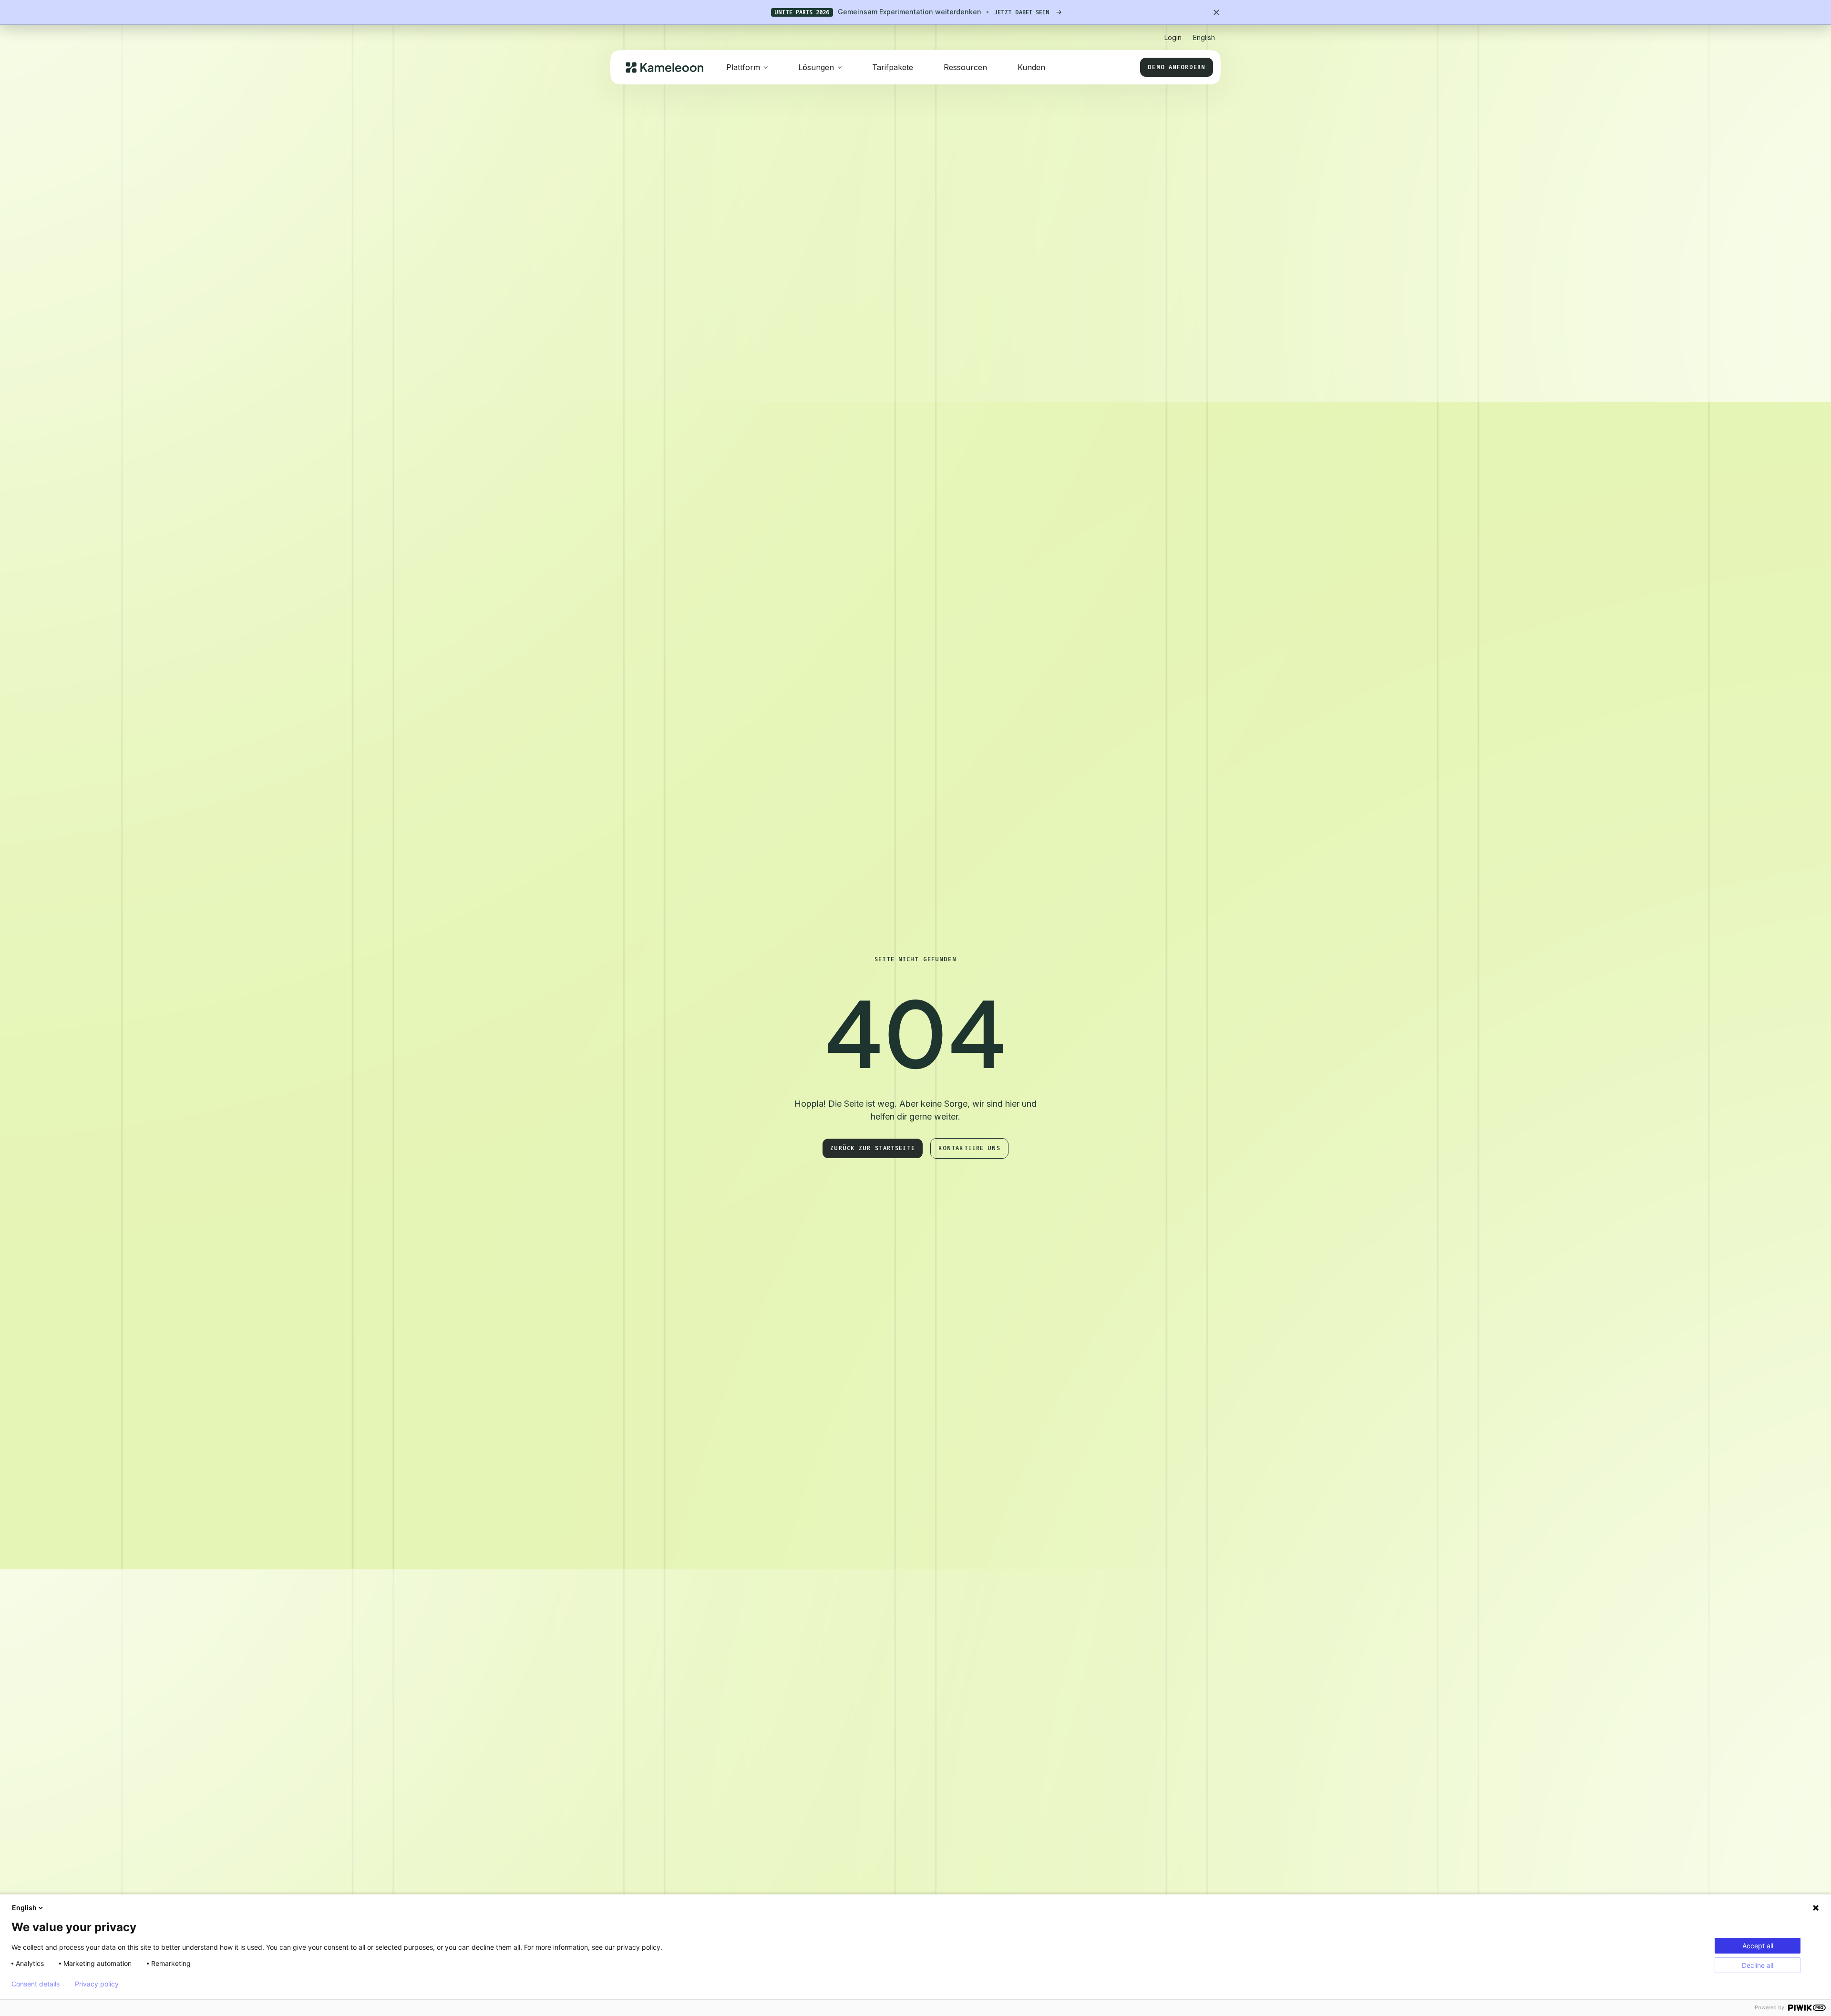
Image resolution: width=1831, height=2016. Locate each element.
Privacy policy (97, 1984)
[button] (1204, 34)
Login (1173, 37)
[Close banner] (1216, 12)
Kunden (1031, 67)
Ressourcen (965, 67)
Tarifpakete (893, 67)
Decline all (1758, 1965)
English (24, 1908)
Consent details (36, 1984)
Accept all (1758, 1946)
